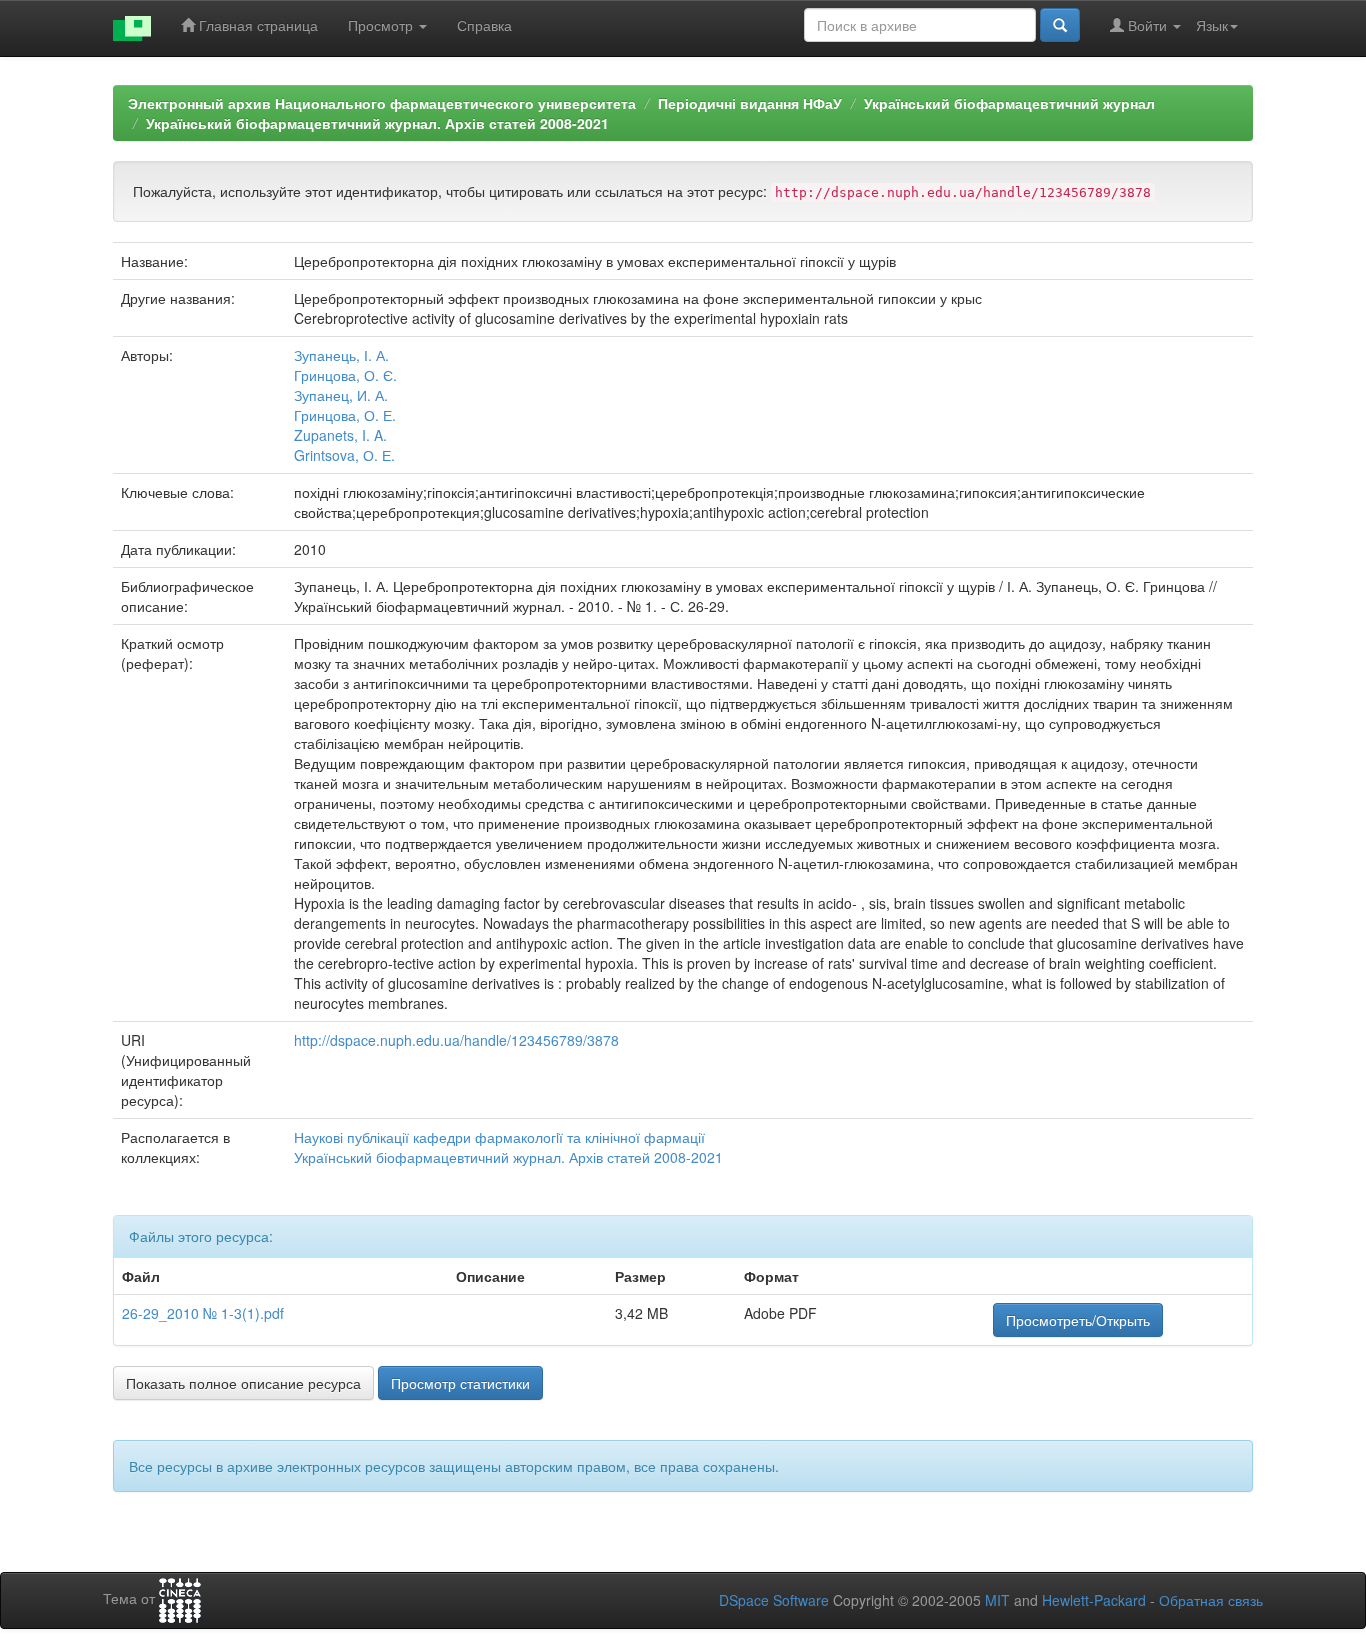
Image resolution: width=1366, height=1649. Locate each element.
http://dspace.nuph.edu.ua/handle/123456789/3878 (456, 1040)
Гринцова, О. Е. (345, 415)
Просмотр (382, 25)
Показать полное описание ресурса (243, 1383)
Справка (484, 25)
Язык (1212, 25)
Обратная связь (1211, 1600)
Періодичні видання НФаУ (750, 103)
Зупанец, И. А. (341, 395)
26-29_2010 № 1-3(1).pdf (203, 1313)
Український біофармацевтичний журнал (1009, 103)
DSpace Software (774, 1600)
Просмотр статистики (460, 1383)
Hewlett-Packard (1094, 1600)
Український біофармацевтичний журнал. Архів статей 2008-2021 (377, 123)
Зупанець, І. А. (341, 355)
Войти (1147, 25)
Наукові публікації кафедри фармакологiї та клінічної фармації (499, 1137)
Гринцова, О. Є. (345, 375)
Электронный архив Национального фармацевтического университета (382, 103)
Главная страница (256, 25)
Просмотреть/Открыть (1078, 1320)
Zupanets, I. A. (340, 435)
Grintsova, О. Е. (344, 455)
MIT (997, 1600)
